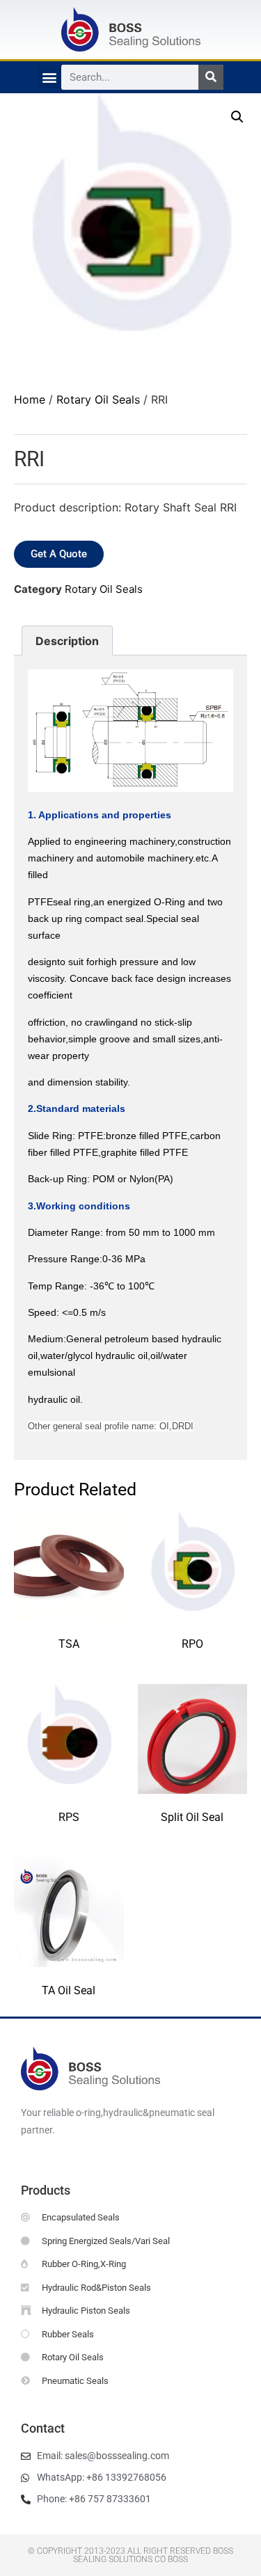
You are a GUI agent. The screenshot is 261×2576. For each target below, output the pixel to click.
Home (30, 399)
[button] (50, 77)
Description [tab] (67, 641)
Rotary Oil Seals (98, 399)
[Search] (211, 77)
